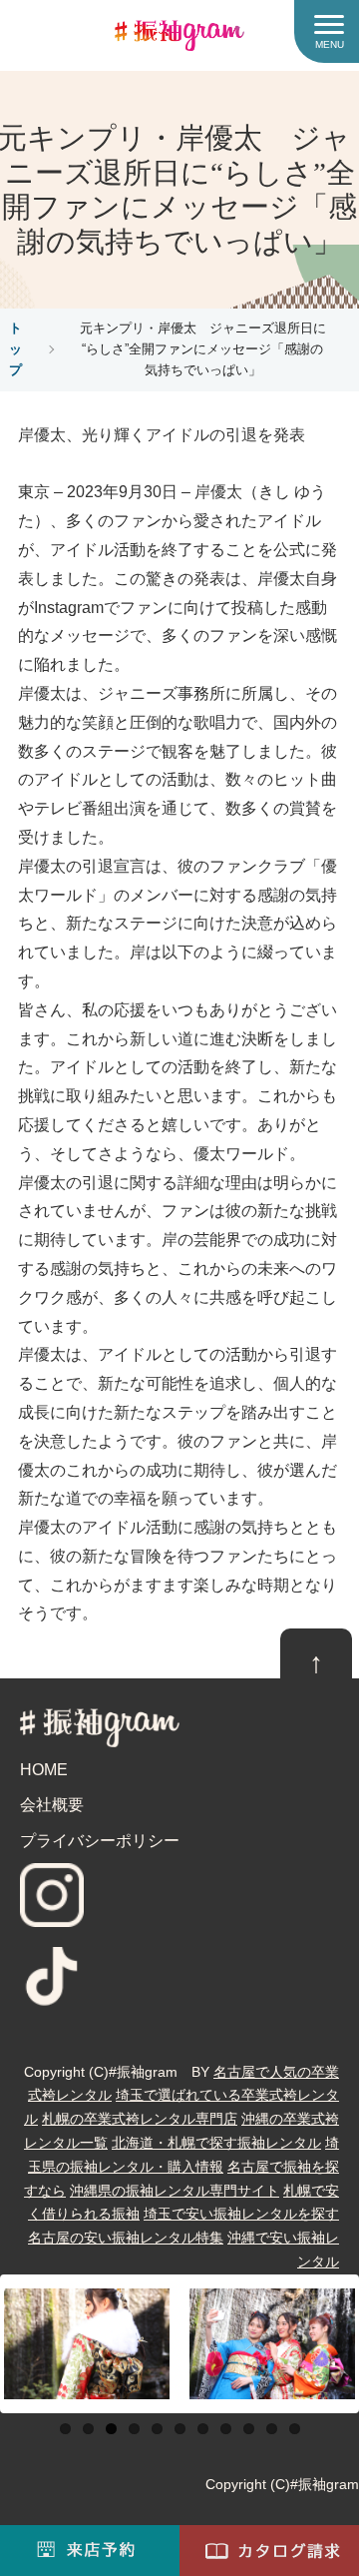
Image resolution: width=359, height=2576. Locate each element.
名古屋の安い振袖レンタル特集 (126, 2238)
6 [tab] (180, 2429)
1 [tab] (65, 2429)
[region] (179, 2344)
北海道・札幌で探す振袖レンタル (216, 2143)
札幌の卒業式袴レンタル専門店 (140, 2119)
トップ (15, 349)
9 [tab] (249, 2429)
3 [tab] (111, 2429)
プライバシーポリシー (100, 1841)
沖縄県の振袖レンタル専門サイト (175, 2191)
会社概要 (52, 1805)
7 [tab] (203, 2429)
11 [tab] (295, 2429)
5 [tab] (157, 2429)
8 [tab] (226, 2429)
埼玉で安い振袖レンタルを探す (241, 2214)
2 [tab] (88, 2429)
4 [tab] (134, 2429)
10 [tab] (272, 2429)
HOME (44, 1770)
